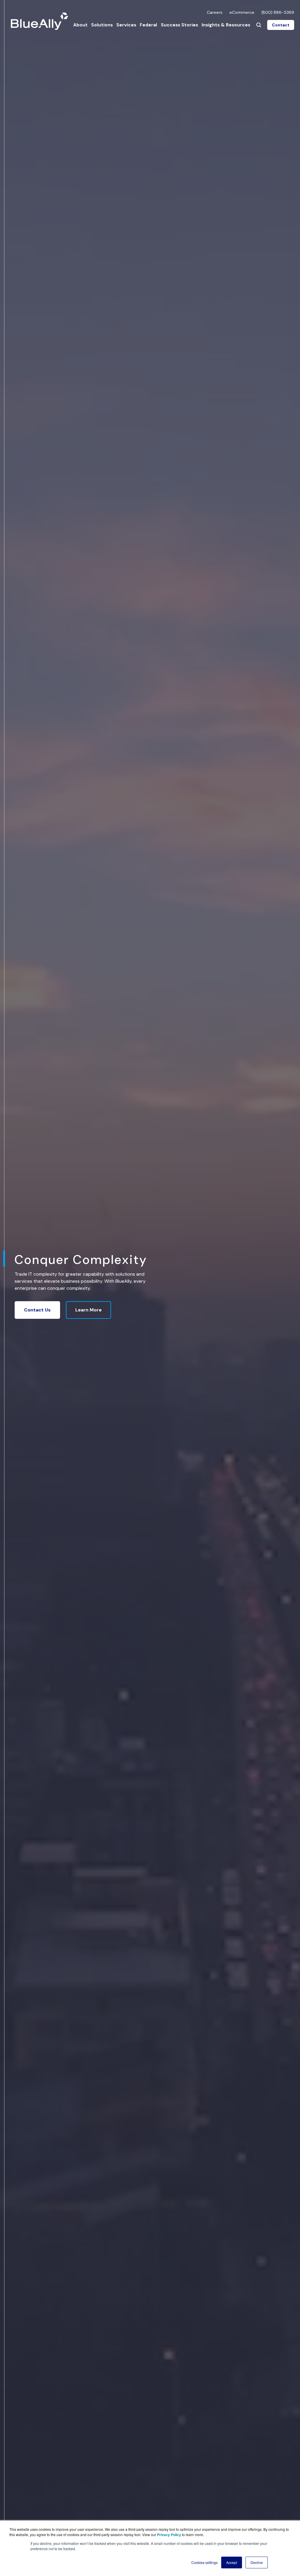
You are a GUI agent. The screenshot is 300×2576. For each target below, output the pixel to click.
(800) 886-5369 (278, 12)
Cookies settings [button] (204, 2562)
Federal (148, 25)
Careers (215, 12)
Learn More (88, 1310)
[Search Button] (259, 25)
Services (126, 25)
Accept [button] (232, 2562)
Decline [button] (257, 2562)
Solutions (102, 25)
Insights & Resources (226, 25)
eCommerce (242, 12)
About (80, 25)
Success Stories (179, 25)
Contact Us (37, 1310)
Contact (281, 25)
